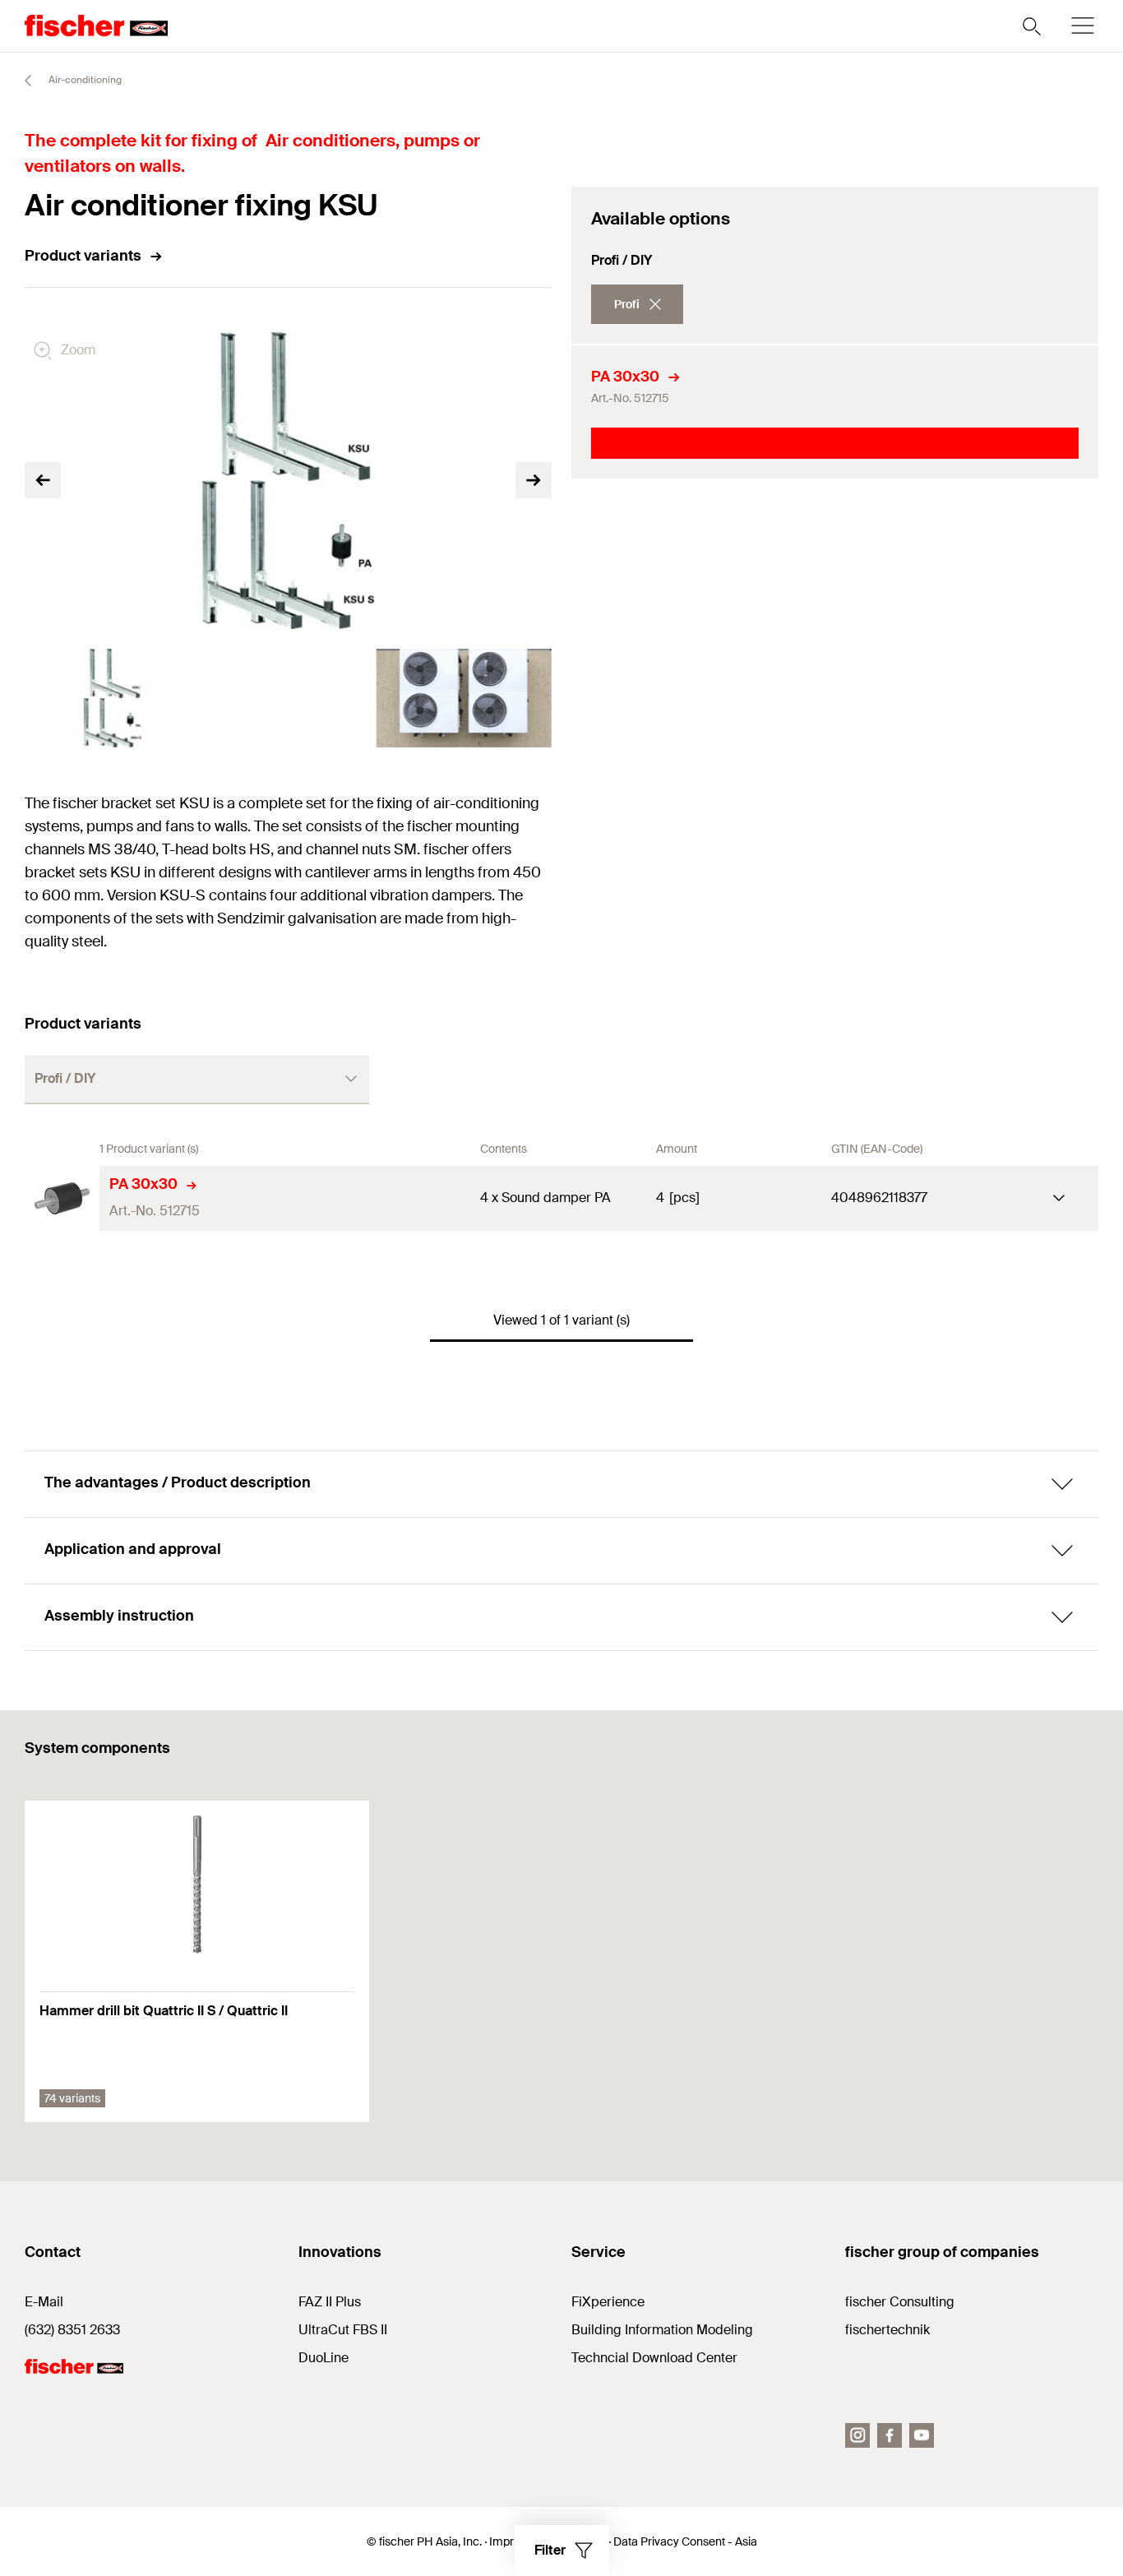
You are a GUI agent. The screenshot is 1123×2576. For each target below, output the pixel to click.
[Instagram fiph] (857, 2435)
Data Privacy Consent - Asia (685, 2541)
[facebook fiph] (890, 2435)
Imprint (508, 2541)
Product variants (83, 256)
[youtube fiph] (922, 2435)
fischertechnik (887, 2330)
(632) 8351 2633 (72, 2330)
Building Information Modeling (662, 2330)
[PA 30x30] (62, 1198)
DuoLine (323, 2358)
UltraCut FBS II (343, 2330)
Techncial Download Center (654, 2358)
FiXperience (608, 2302)
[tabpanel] (113, 698)
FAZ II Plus (330, 2302)
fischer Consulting (900, 2302)
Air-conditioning (84, 80)
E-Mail (44, 2302)
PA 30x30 (625, 377)
